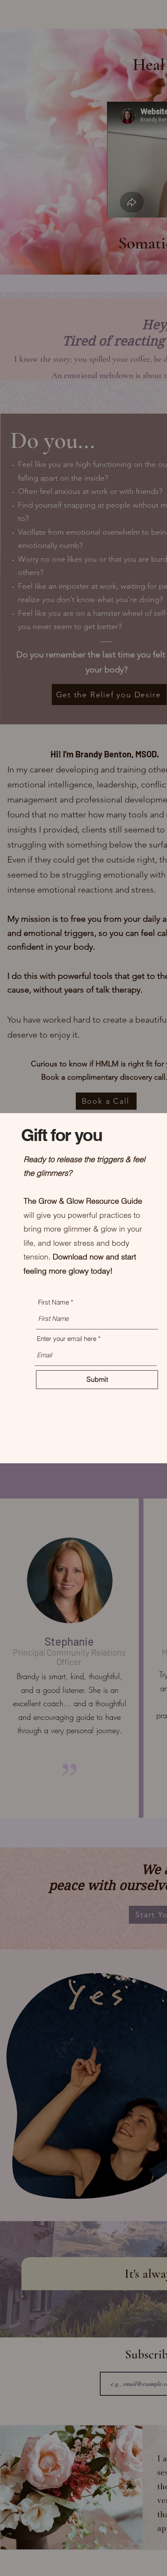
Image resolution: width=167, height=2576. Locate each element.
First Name (54, 1302)
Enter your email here (67, 1339)
